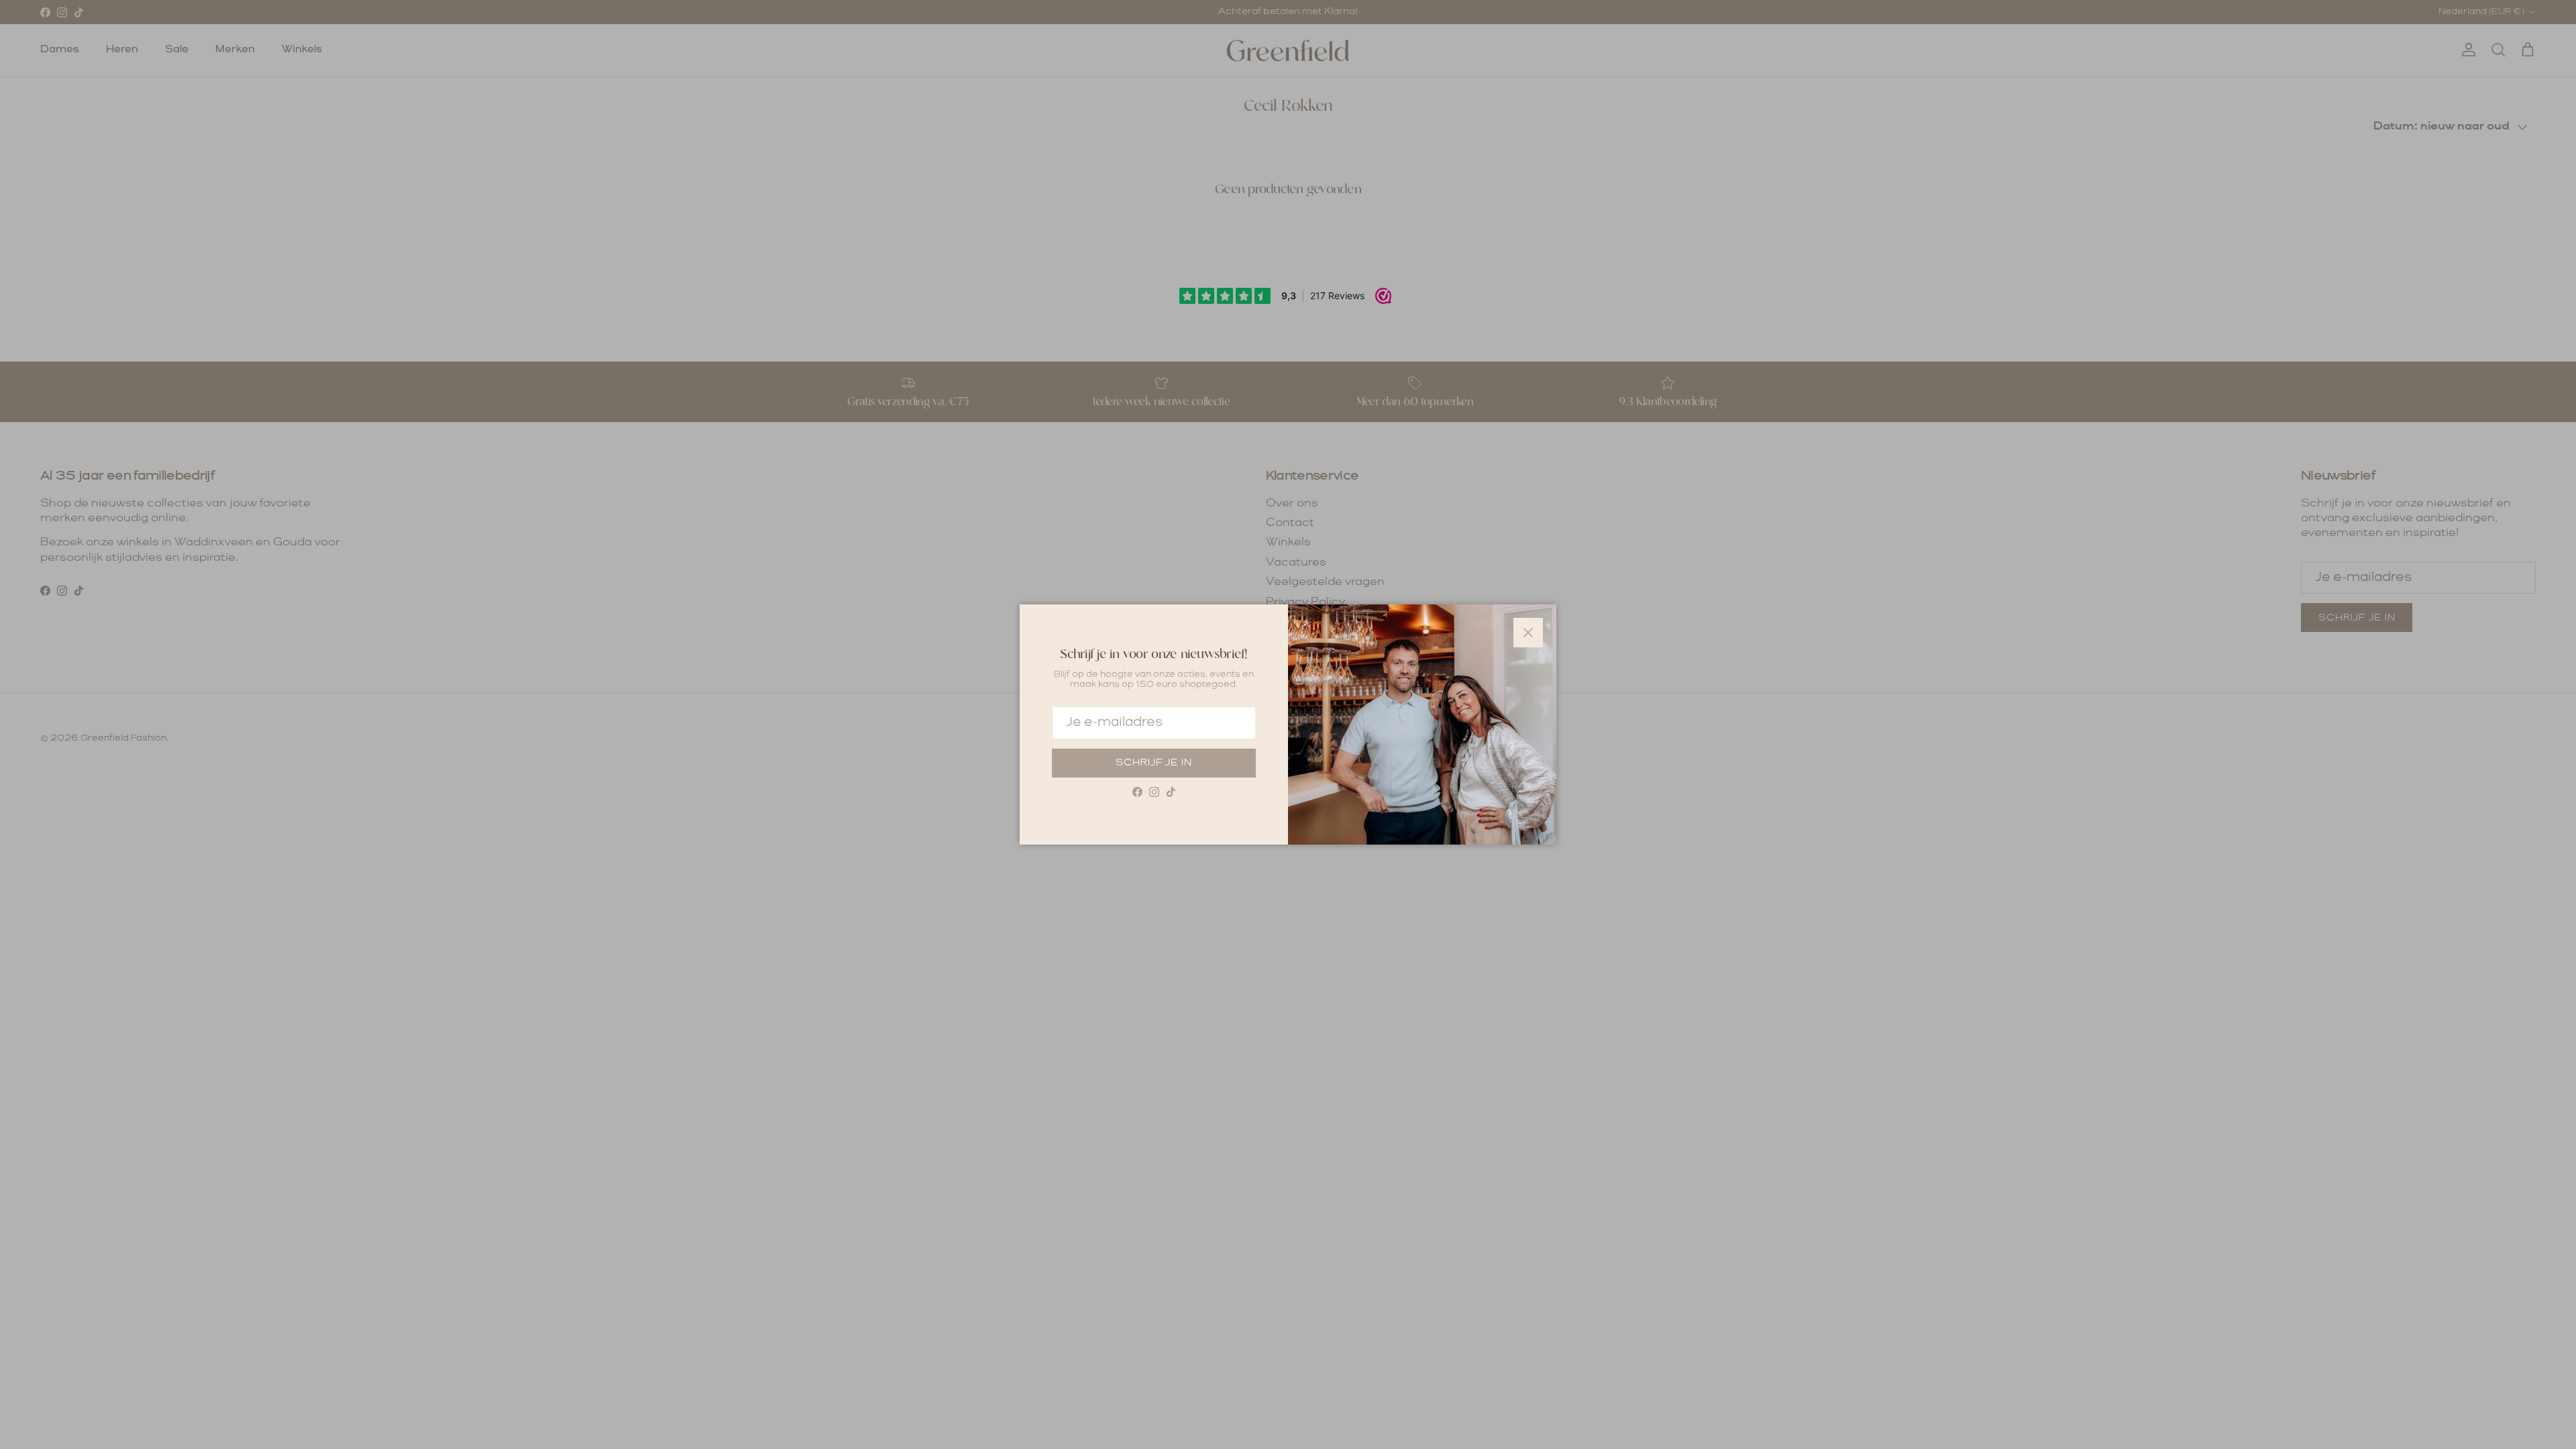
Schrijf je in (1154, 763)
